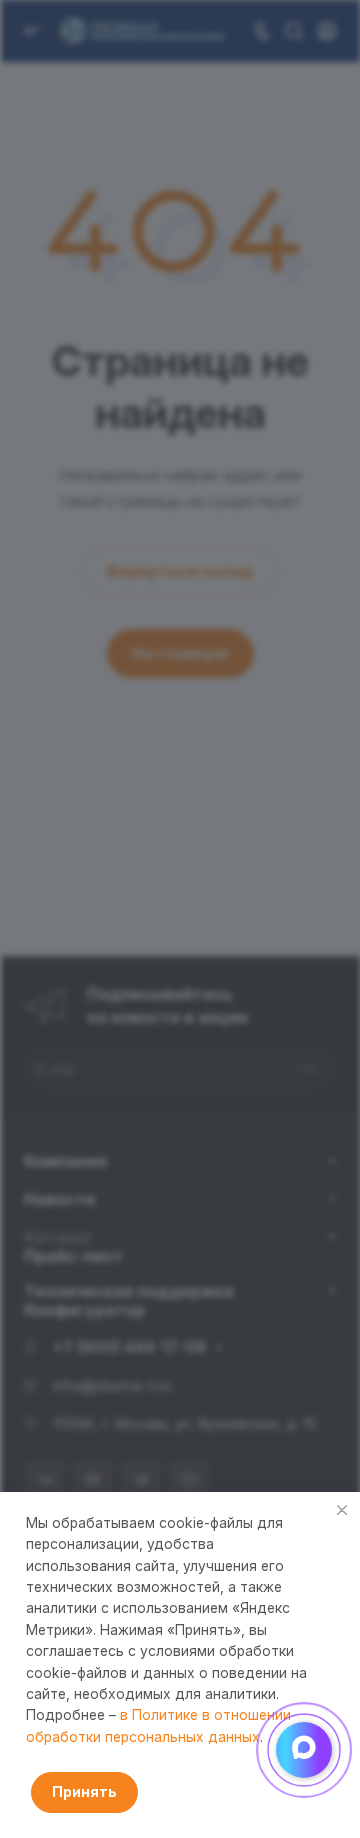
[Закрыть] (342, 1510)
